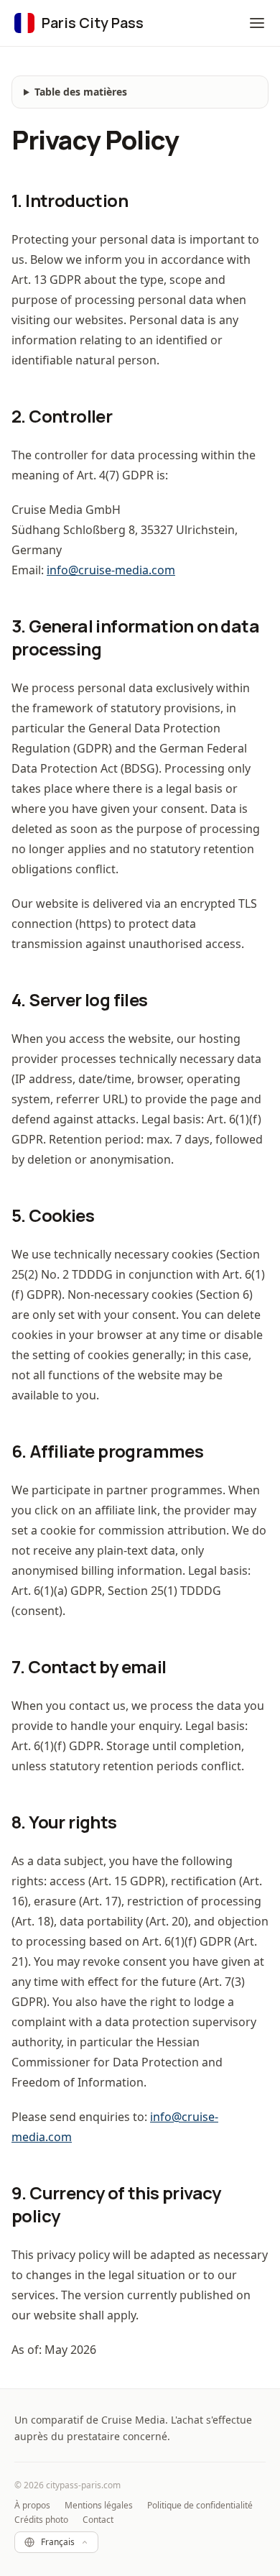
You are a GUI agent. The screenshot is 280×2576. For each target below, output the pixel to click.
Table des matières (81, 92)
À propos (32, 2506)
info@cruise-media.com (111, 570)
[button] (257, 23)
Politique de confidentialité (200, 2506)
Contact (98, 2520)
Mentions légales (99, 2506)
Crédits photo (41, 2520)
